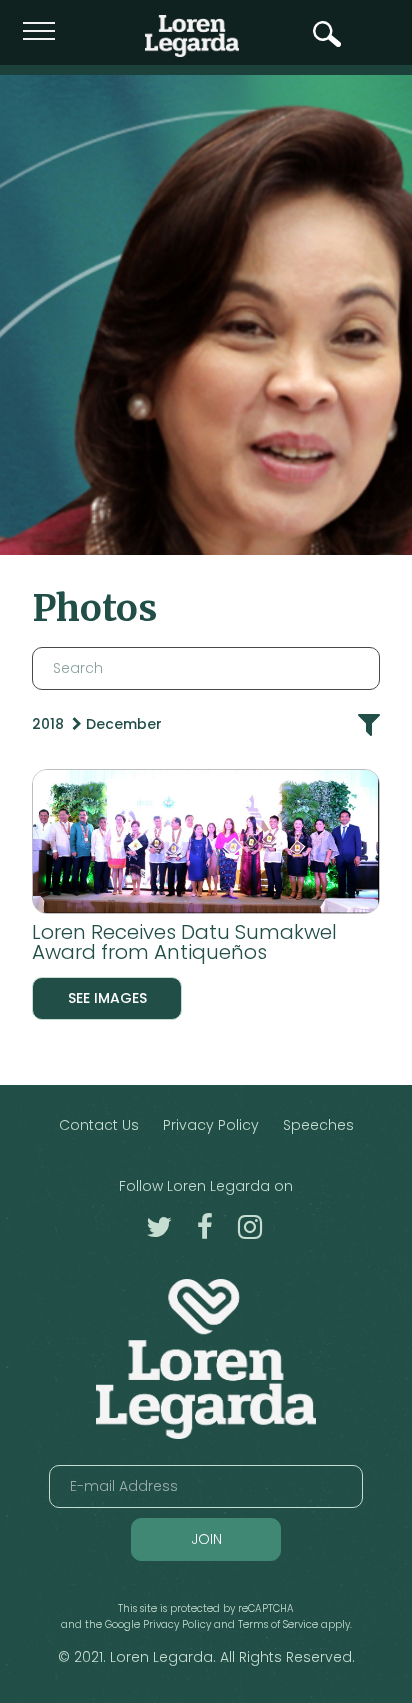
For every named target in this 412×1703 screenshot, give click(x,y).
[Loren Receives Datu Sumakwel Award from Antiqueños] (206, 845)
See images (107, 998)
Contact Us (99, 1125)
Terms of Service (278, 1624)
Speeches (318, 1125)
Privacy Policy (211, 1125)
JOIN (206, 1539)
